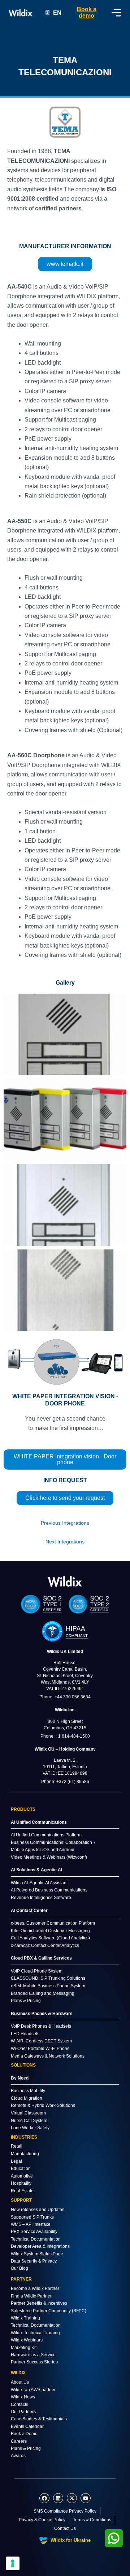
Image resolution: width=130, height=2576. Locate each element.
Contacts (19, 2405)
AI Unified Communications (39, 1822)
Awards (18, 2456)
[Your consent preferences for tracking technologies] (13, 2563)
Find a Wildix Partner (31, 2296)
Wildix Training (25, 2318)
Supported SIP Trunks (32, 2217)
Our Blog (19, 2268)
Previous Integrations (65, 1523)
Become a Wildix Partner (35, 2288)
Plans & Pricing (26, 2448)
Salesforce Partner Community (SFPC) (49, 2311)
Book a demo (87, 12)
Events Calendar (27, 2426)
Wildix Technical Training (35, 2333)
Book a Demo (24, 2434)
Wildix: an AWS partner (33, 2390)
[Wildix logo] (65, 1581)
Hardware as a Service (33, 2355)
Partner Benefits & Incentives (39, 2303)
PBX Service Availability (34, 2232)
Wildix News (23, 2397)
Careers (19, 2441)
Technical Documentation (36, 2239)
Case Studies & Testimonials (39, 2419)
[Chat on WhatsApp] (114, 2538)
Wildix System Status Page (37, 2254)
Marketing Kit (24, 2348)
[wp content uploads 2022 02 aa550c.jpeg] (65, 1205)
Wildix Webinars (27, 2340)
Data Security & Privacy (34, 2261)
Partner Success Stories (34, 2362)
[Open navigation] (116, 13)
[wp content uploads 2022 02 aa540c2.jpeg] (65, 1120)
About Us (20, 2382)
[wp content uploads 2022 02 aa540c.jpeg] (65, 1035)
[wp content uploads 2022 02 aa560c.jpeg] (65, 1290)
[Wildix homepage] (20, 13)
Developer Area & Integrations (40, 2246)
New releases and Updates (38, 2210)
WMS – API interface (31, 2224)
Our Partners (23, 2412)
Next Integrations (65, 1542)
